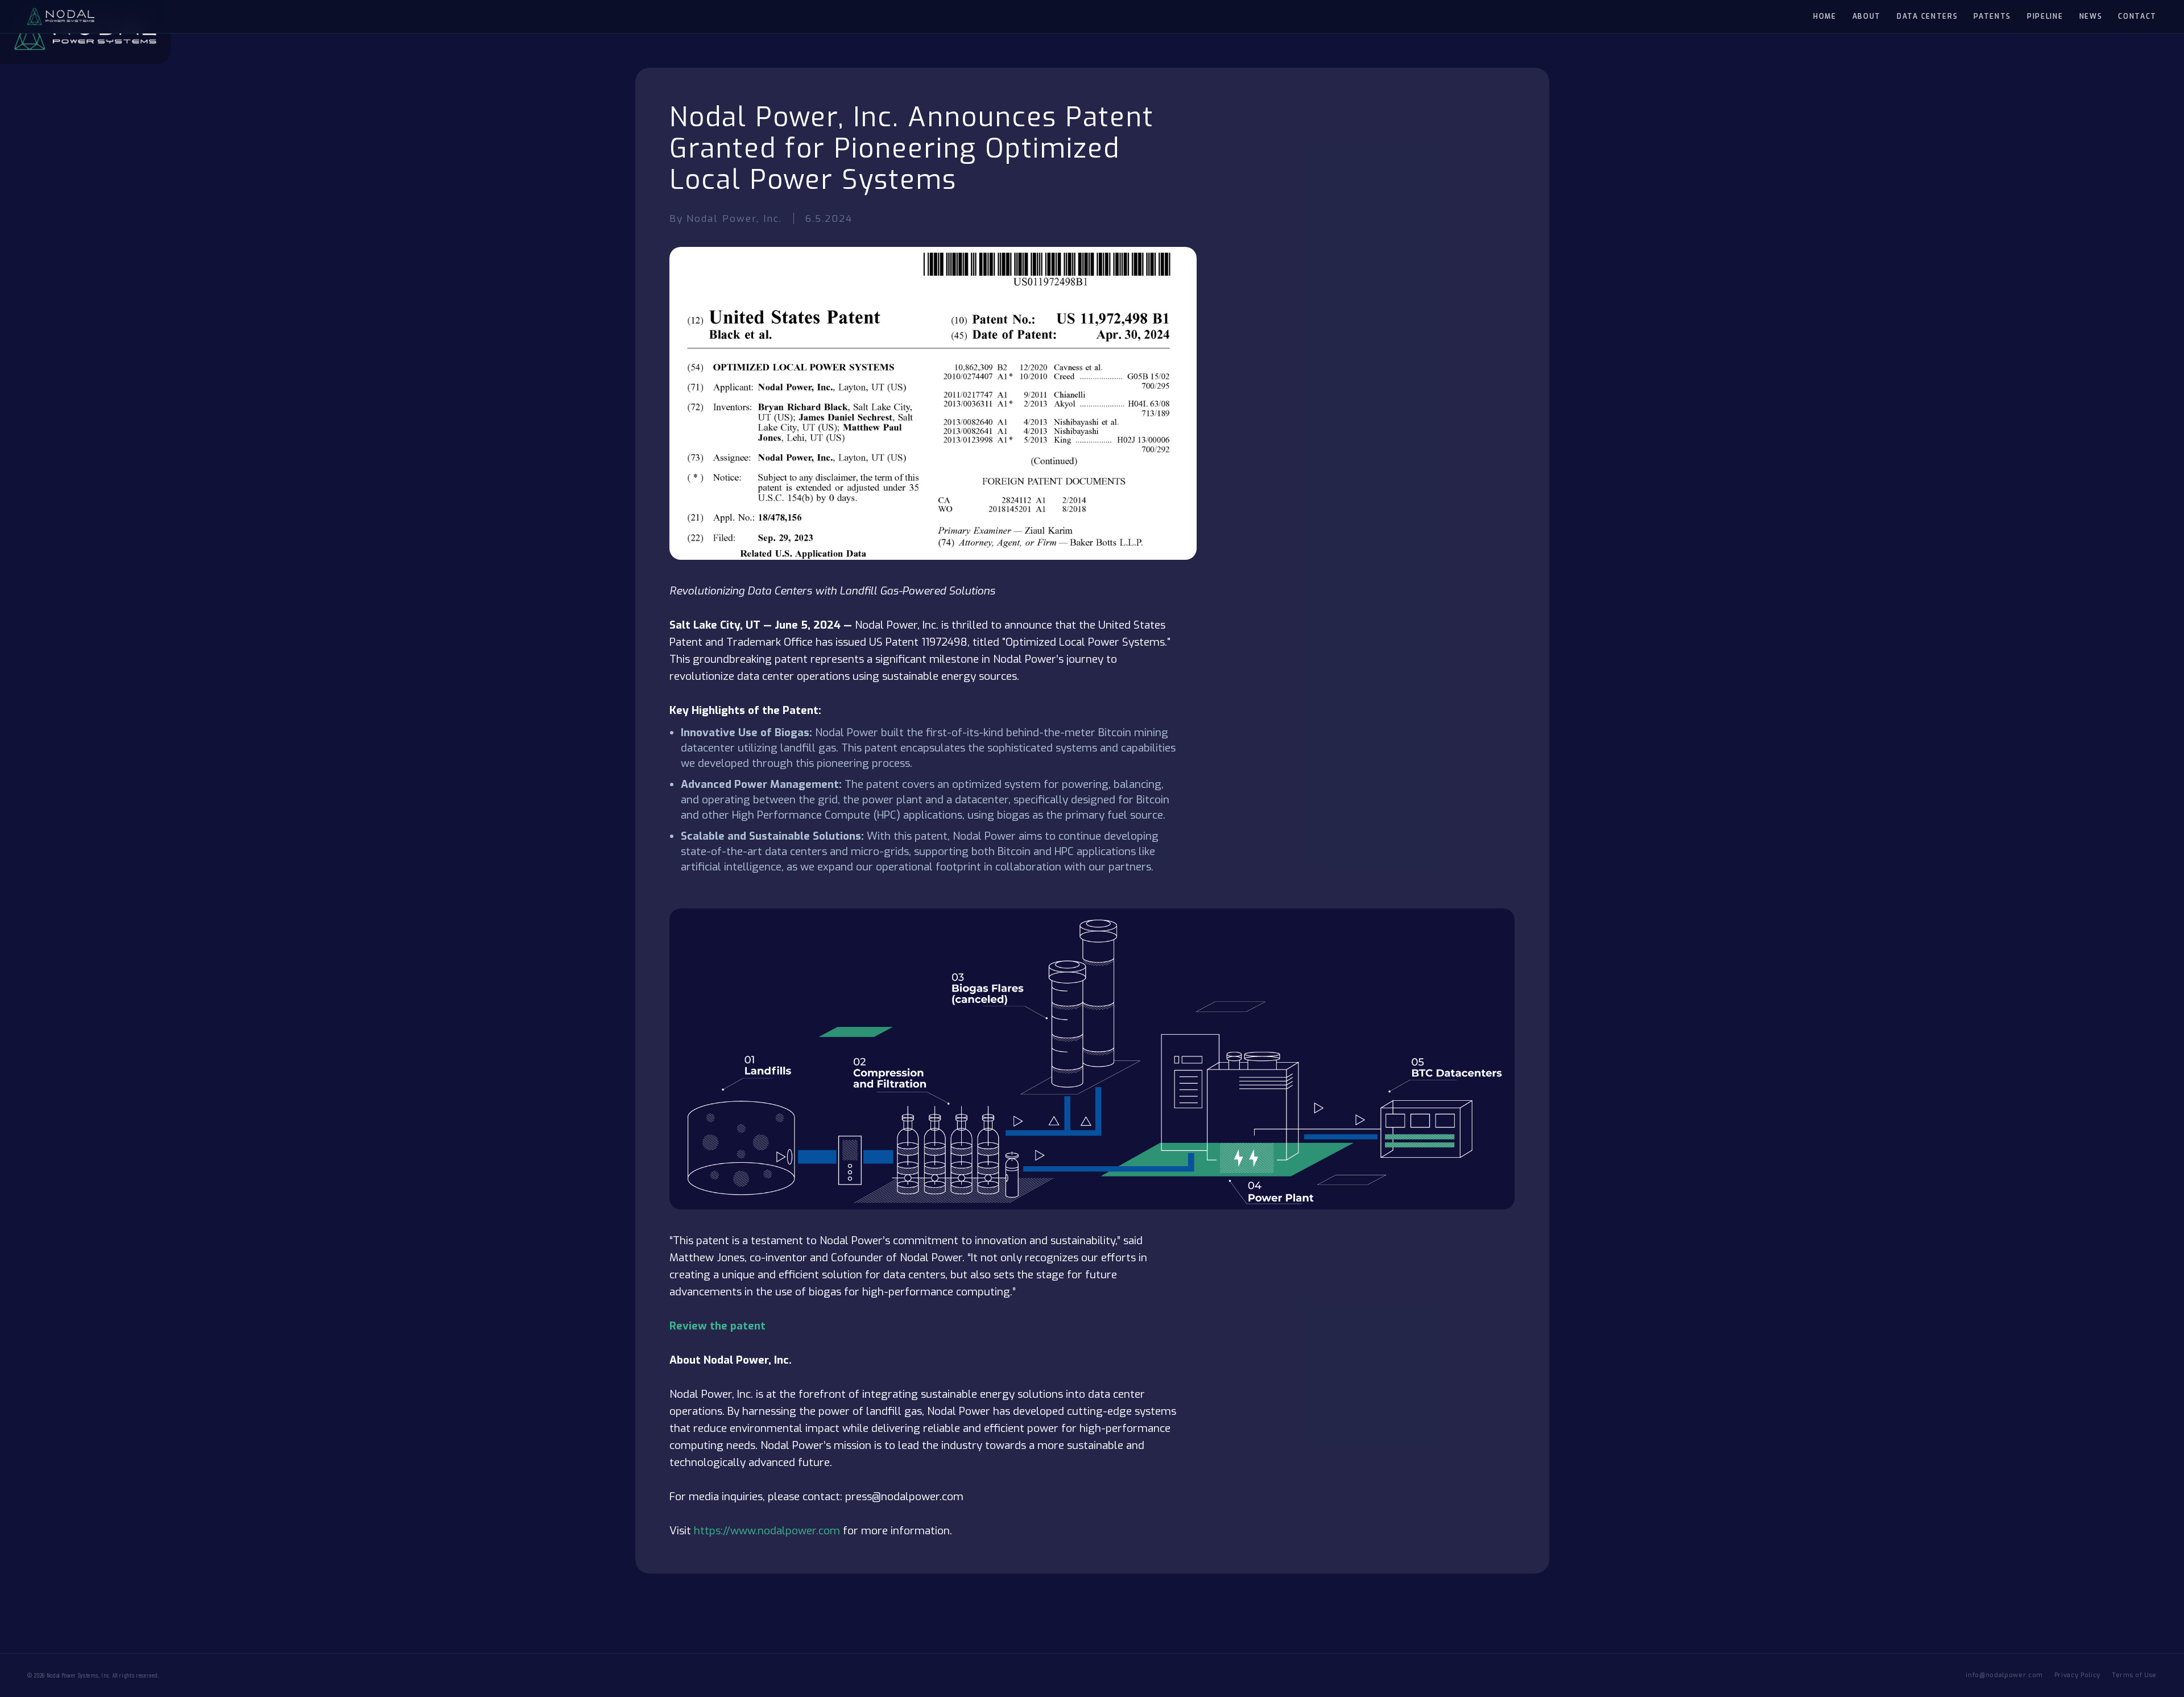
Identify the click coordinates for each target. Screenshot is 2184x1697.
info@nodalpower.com (2004, 1675)
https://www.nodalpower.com (767, 1531)
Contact (2137, 16)
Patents (1992, 16)
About (1867, 16)
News (2091, 16)
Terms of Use (2134, 1675)
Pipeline (2045, 16)
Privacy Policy (2077, 1675)
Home (1825, 16)
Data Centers (1927, 16)
